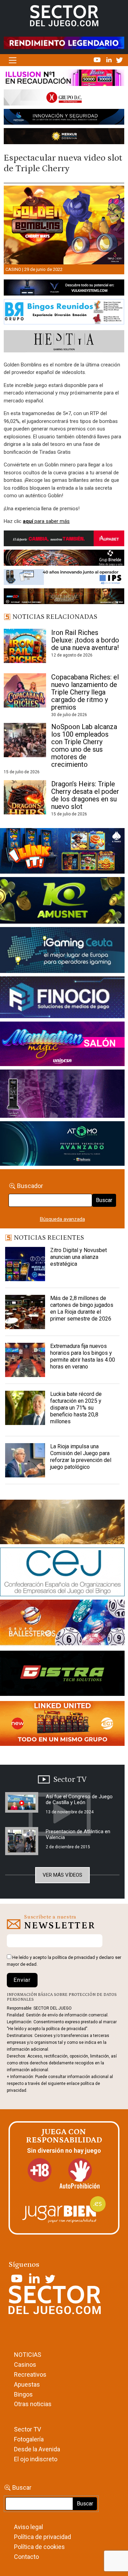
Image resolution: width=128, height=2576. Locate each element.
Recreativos (30, 2374)
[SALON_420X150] (62, 1045)
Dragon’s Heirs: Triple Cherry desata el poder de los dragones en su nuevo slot (85, 795)
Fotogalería (29, 2439)
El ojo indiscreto (36, 2459)
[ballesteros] (62, 1625)
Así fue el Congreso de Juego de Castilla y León (79, 1799)
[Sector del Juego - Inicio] (64, 15)
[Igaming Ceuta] (62, 951)
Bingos (23, 2394)
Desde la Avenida (37, 2449)
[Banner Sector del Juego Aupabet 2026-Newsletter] (64, 540)
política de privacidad (74, 1957)
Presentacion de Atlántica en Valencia (78, 1834)
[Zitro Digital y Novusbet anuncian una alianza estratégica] (25, 1264)
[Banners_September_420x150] (62, 1725)
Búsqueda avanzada (62, 1219)
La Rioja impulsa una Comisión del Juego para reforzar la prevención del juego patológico (81, 1457)
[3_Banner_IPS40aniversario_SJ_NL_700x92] (64, 578)
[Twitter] (119, 60)
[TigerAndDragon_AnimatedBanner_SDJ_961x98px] (64, 42)
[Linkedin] (110, 60)
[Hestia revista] (64, 343)
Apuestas (27, 2384)
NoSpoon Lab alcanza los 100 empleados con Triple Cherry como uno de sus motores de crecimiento (84, 746)
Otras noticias (33, 2404)
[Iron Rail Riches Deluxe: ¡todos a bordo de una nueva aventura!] (25, 646)
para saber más (46, 521)
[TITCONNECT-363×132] (62, 1675)
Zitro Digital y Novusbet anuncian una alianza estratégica (79, 1257)
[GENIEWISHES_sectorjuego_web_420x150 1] (62, 1523)
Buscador (30, 1186)
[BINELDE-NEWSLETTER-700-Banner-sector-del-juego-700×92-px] (64, 559)
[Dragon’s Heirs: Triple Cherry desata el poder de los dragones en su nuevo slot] (25, 797)
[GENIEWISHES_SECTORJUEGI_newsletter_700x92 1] (64, 137)
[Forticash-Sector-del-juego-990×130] (64, 118)
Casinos (25, 2365)
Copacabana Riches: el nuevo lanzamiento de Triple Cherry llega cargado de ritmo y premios (85, 692)
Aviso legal (29, 2527)
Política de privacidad (42, 2537)
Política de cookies (39, 2547)
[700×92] (64, 598)
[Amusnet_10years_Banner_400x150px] (62, 902)
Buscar (104, 1200)
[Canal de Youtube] (98, 60)
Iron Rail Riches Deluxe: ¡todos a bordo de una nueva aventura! (85, 640)
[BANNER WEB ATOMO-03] (62, 1145)
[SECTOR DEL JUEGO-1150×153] (64, 99)
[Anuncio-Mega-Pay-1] (62, 999)
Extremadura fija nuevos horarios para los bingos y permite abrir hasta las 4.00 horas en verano (83, 1356)
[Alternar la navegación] (12, 60)
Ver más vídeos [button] (62, 1875)
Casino (13, 269)
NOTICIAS (28, 2355)
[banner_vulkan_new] (64, 289)
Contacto (26, 2557)
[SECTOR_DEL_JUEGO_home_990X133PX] (64, 79)
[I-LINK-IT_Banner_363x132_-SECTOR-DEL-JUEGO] (62, 852)
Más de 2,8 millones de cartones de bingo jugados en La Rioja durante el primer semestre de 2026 (82, 1308)
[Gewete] (62, 1095)
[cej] (62, 1573)
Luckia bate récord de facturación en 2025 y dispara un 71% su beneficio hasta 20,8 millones (76, 1408)
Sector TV (27, 2429)
